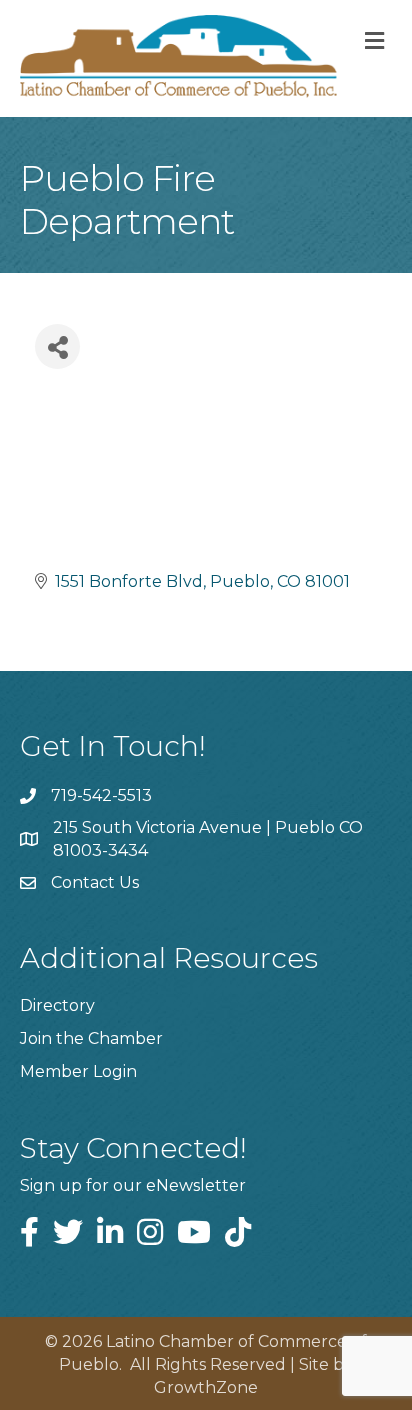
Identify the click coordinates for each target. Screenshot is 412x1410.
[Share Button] (57, 346)
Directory (57, 1005)
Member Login (78, 1071)
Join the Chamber (91, 1038)
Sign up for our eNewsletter (133, 1185)
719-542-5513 (101, 795)
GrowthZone (206, 1387)
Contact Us (95, 882)
